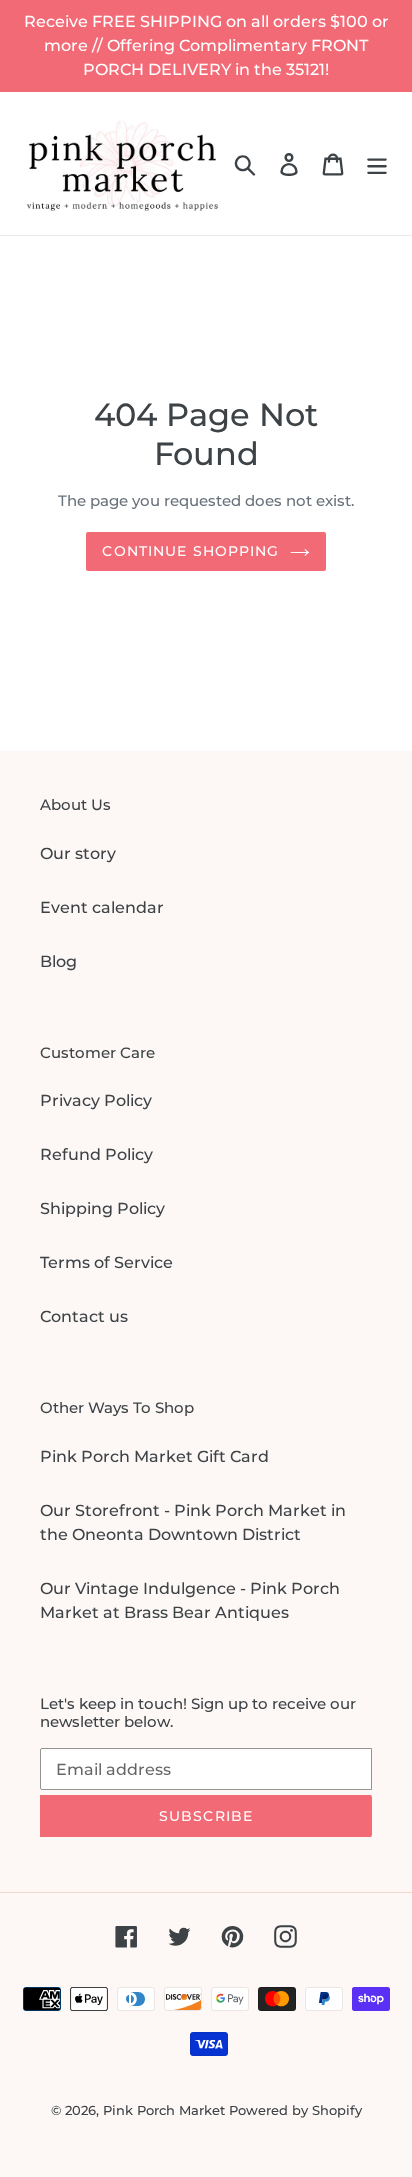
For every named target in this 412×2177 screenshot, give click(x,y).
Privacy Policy (96, 1100)
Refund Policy (96, 1154)
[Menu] (377, 163)
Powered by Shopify (295, 2110)
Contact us (84, 1316)
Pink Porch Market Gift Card (154, 1456)
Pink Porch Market (164, 2110)
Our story (78, 853)
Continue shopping (190, 551)
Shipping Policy (102, 1208)
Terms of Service (106, 1262)
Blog (58, 961)
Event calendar (102, 907)
